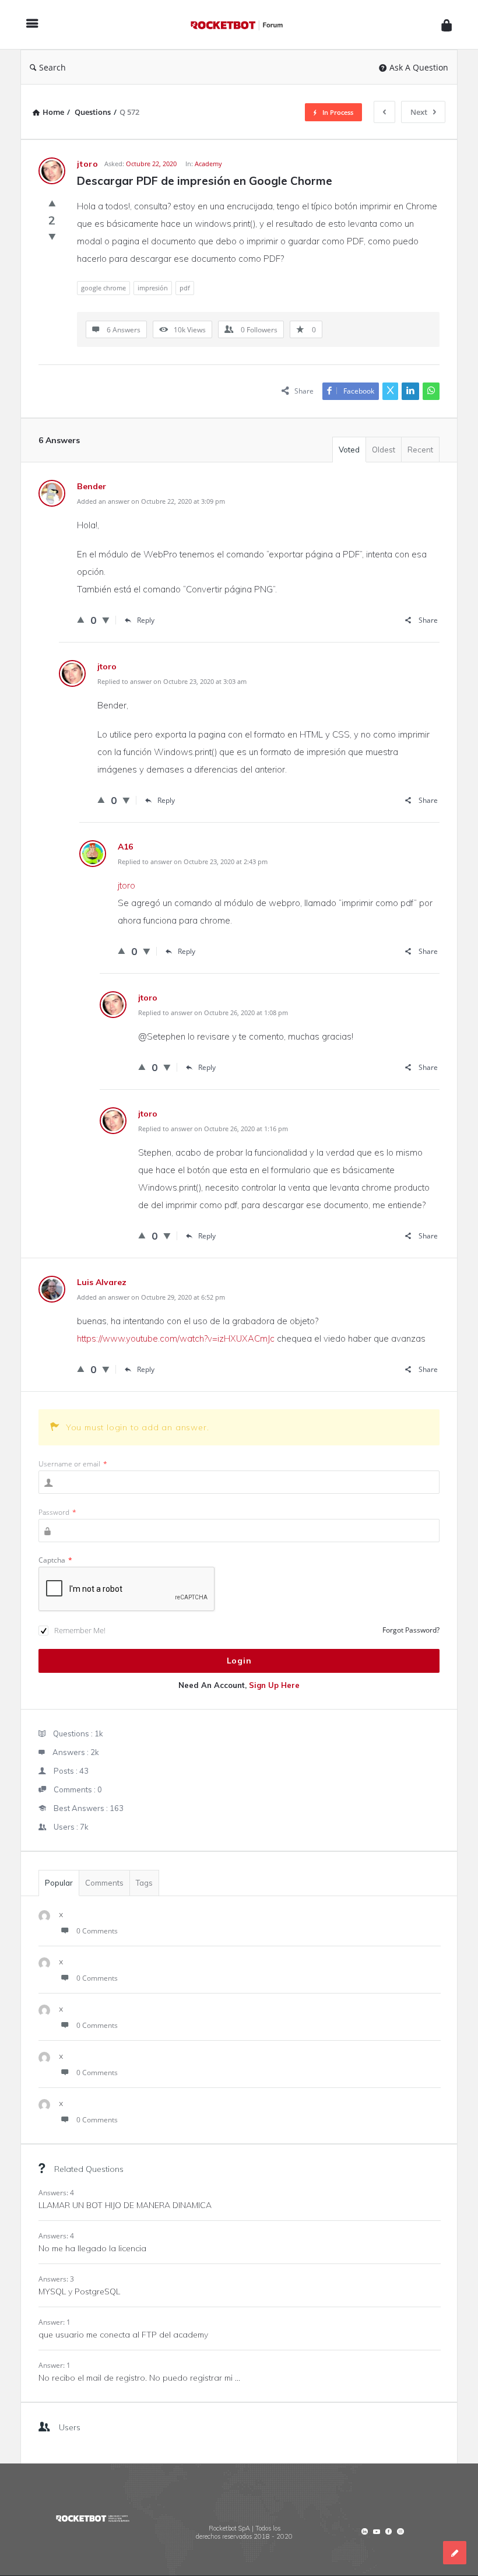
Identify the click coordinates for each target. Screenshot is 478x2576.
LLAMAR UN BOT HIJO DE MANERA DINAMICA (125, 2205)
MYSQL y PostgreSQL (79, 2291)
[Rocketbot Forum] (242, 25)
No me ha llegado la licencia (92, 2248)
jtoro (126, 885)
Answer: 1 (55, 2322)
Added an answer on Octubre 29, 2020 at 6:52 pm (151, 1297)
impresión (153, 288)
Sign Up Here (274, 1685)
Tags (144, 1883)
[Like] (52, 203)
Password (57, 1512)
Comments (104, 1883)
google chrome (103, 288)
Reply (146, 620)
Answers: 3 (56, 2279)
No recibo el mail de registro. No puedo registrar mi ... (139, 2378)
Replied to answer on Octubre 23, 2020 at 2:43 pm (193, 861)
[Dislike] (52, 236)
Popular (59, 1883)
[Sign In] (447, 25)
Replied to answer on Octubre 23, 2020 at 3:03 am (172, 681)
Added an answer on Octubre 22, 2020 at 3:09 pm (151, 501)
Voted (349, 450)
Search (52, 67)
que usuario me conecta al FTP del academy (123, 2335)
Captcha (55, 1560)
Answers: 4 (56, 2193)
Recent (420, 450)
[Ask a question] (455, 2553)
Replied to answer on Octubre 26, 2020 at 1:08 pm (213, 1012)
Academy (208, 164)
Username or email (73, 1464)
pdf (185, 288)
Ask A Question (419, 67)
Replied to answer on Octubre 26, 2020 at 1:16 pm (213, 1129)
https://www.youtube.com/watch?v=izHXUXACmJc (176, 1338)
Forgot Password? (411, 1630)
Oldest (384, 450)
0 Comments (97, 1931)
